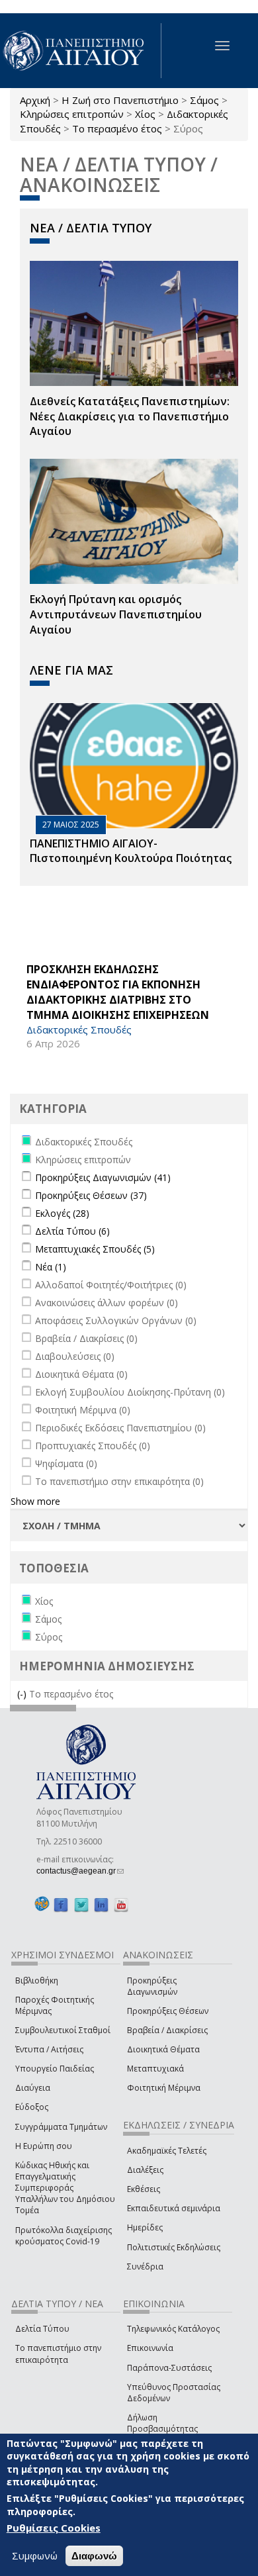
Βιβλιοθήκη (37, 1980)
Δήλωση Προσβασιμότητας (162, 2423)
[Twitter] (81, 1904)
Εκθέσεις (144, 2189)
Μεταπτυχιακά (155, 2069)
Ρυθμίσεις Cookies (54, 2528)
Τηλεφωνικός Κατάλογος (173, 2329)
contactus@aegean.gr (80, 1871)
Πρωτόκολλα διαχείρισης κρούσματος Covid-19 (64, 2236)
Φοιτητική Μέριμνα (164, 2088)
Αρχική (35, 100)
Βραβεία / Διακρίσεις (167, 2030)
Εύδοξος (32, 2107)
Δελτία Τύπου (42, 2329)
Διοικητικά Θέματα (163, 2049)
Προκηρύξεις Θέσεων (168, 2011)
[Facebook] (61, 1904)
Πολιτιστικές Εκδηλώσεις (174, 2247)
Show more (35, 1501)
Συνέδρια (145, 2266)
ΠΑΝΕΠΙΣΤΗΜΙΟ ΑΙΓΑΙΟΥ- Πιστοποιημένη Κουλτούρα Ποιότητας (131, 851)
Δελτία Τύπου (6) (72, 1231)
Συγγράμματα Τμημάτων (61, 2127)
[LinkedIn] (101, 1904)
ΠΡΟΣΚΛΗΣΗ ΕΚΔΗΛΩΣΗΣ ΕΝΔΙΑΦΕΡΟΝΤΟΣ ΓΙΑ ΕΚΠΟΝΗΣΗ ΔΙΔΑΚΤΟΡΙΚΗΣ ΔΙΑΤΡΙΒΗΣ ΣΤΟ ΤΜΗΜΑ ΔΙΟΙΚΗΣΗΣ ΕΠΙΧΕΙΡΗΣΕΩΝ (118, 992)
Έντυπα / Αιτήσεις (49, 2049)
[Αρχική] (81, 51)
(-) (23, 1694)
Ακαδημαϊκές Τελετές (167, 2151)
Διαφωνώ (94, 2556)
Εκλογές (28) (62, 1213)
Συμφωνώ (35, 2555)
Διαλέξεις (145, 2170)
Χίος (145, 114)
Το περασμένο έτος (117, 128)
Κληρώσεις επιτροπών (72, 114)
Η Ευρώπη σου (44, 2146)
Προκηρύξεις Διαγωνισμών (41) (103, 1177)
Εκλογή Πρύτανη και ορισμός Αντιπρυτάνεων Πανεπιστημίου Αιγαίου (116, 614)
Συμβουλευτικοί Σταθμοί (63, 2030)
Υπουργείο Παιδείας (55, 2069)
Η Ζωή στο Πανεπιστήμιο (120, 100)
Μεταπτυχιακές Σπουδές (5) (95, 1249)
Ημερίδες (145, 2227)
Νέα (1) (51, 1267)
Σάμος (204, 100)
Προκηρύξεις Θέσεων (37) (91, 1195)
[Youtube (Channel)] (121, 1904)
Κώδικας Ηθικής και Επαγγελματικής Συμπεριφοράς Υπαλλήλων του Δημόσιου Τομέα (65, 2188)
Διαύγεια (33, 2088)
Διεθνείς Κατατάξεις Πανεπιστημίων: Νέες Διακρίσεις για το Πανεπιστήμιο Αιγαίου (130, 416)
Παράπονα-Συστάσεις (169, 2368)
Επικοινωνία (150, 2348)
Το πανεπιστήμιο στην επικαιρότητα (58, 2354)
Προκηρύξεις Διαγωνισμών (152, 1986)
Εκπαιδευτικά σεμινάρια (174, 2208)
